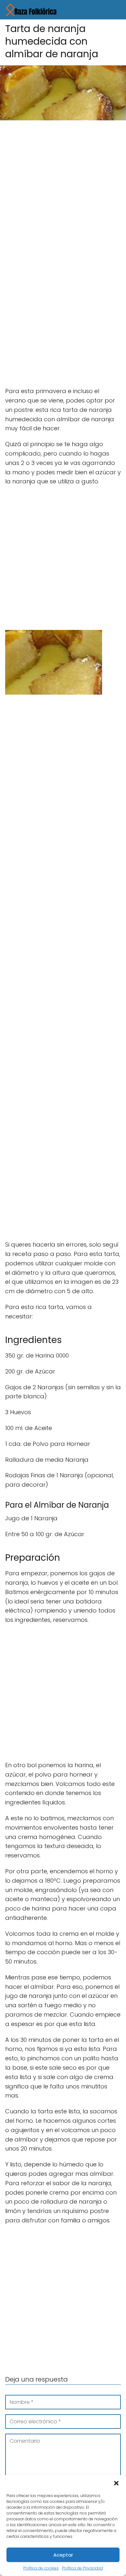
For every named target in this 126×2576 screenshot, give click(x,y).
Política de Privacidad (83, 2568)
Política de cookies (41, 2568)
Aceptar (63, 2555)
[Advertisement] (63, 191)
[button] (116, 2483)
